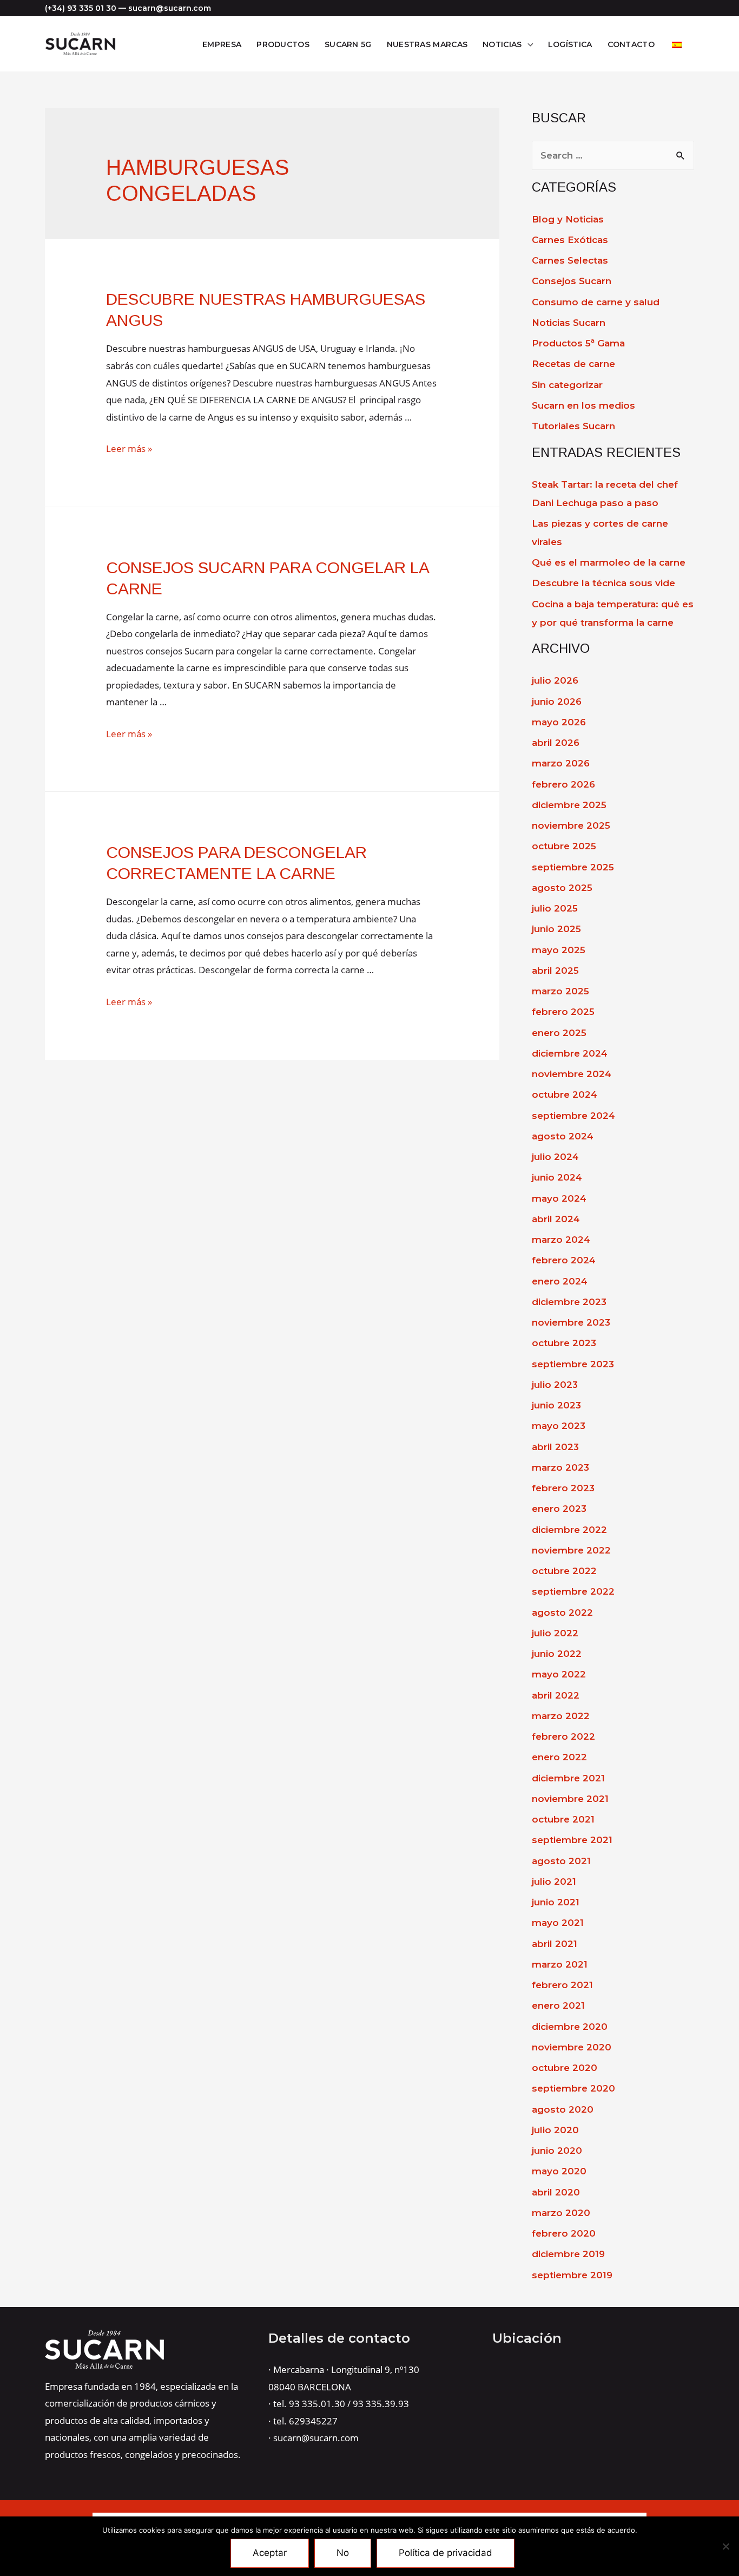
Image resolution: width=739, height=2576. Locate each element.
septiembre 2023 (573, 1364)
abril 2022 (556, 1695)
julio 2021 (554, 1882)
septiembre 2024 (573, 1116)
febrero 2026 (563, 784)
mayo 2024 (559, 1198)
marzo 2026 (561, 763)
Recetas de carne (573, 364)
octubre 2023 (564, 1343)
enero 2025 (559, 1033)
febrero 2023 (563, 1488)
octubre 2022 (564, 1571)
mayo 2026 (559, 722)
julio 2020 (555, 2130)
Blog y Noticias (568, 219)
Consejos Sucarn (572, 281)
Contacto (631, 44)
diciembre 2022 (569, 1530)
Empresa (222, 44)
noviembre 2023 (571, 1322)
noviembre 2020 (572, 2047)
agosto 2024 (563, 1136)
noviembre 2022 (571, 1550)
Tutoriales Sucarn (573, 426)
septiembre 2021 (572, 1840)
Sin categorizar (567, 385)
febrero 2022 (563, 1736)
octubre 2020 (565, 2068)
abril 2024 (556, 1219)
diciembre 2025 (569, 805)
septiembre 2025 (573, 867)
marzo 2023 (560, 1467)
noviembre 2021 (570, 1799)
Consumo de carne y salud (596, 302)
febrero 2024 (564, 1260)
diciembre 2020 (570, 2027)
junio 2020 (557, 2151)
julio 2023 (555, 1385)
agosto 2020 (563, 2109)
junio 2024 (557, 1177)
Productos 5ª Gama (578, 343)
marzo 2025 (560, 991)
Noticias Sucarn (569, 323)
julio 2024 (555, 1157)
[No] (725, 2546)
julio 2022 (555, 1633)
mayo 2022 (559, 1674)
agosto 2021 (561, 1861)
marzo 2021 (560, 1964)
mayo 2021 (558, 1923)
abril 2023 (555, 1447)
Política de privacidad (446, 2553)
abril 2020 (556, 2192)
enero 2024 (560, 1281)
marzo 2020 (561, 2213)
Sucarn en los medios (583, 405)
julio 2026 (555, 680)
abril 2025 (555, 971)
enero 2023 (559, 1509)
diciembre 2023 (569, 1302)
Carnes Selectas (570, 260)
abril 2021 (555, 1944)
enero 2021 (558, 2005)
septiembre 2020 (573, 2088)
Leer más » (129, 448)
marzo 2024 (561, 1240)
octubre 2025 (564, 846)
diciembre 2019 (568, 2254)
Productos (283, 44)
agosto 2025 (562, 888)
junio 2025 (556, 929)
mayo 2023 (559, 1426)
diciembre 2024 (570, 1053)
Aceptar (270, 2553)
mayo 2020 (559, 2171)
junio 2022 (557, 1654)
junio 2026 (557, 702)
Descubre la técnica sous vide (603, 583)
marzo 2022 (561, 1716)
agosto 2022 (562, 1613)
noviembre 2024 (572, 1074)
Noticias (502, 44)
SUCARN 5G (348, 44)
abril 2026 (556, 743)
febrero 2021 (562, 1985)
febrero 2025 (563, 1012)
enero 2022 (559, 1757)
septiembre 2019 (572, 2275)
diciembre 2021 (568, 1778)
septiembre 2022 (573, 1591)
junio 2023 (556, 1405)
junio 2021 (556, 1902)
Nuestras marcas (427, 44)
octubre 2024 (565, 1094)
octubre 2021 (563, 1819)
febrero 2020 (564, 2233)
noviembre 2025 (571, 825)
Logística (570, 44)
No (343, 2553)
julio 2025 (555, 908)
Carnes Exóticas (570, 240)
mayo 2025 (559, 950)
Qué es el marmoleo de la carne (609, 562)
